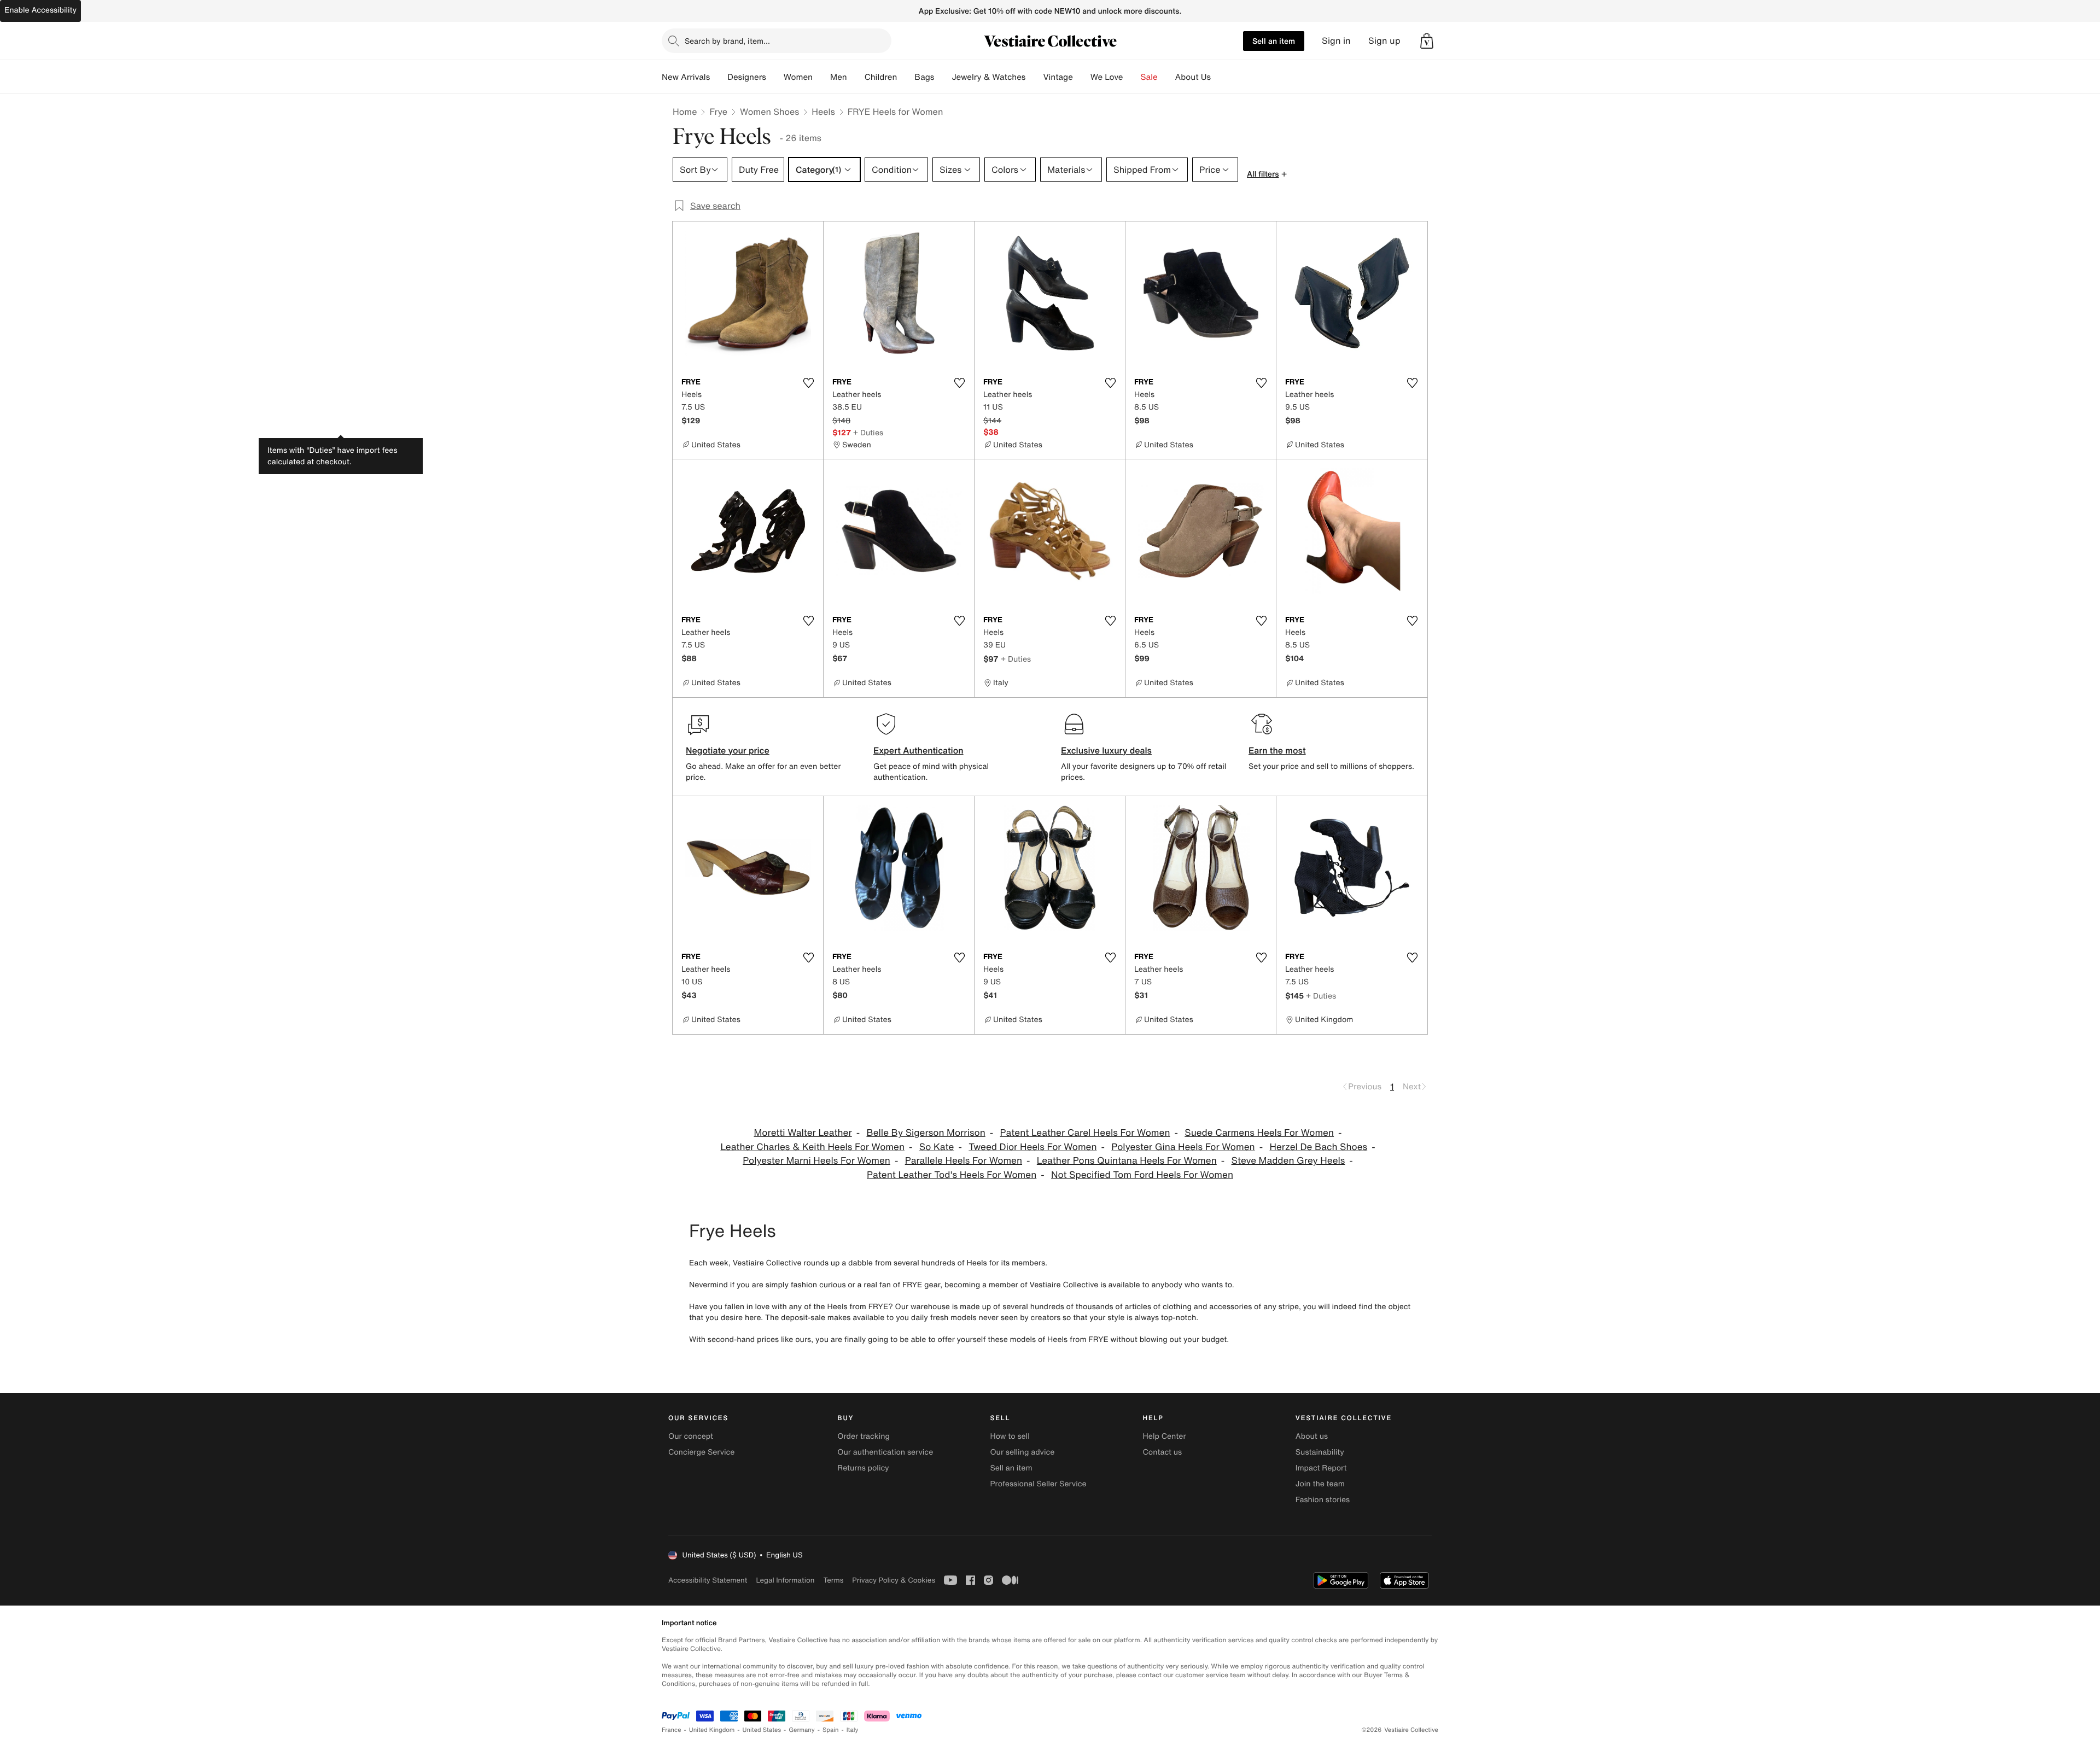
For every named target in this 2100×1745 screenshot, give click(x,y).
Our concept (691, 1436)
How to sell (1010, 1436)
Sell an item (1274, 41)
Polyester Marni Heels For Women (816, 1161)
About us (1312, 1436)
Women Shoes (769, 112)
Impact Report (1321, 1468)
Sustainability (1320, 1452)
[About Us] (1220, 77)
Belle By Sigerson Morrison (926, 1133)
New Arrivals (686, 77)
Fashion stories (1323, 1500)
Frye (718, 112)
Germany (802, 1730)
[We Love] (1132, 77)
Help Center (1165, 1436)
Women (798, 77)
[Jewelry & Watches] (1034, 77)
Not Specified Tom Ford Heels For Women (1142, 1175)
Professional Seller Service (1038, 1484)
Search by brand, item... (727, 41)
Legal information (785, 1580)
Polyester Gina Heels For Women (1183, 1147)
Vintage (1058, 77)
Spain (831, 1730)
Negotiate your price (728, 750)
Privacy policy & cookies (894, 1580)
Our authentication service (885, 1452)
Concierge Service (701, 1452)
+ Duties (868, 432)
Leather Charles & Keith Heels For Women (812, 1147)
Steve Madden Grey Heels (1288, 1161)
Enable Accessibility (40, 10)
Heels (823, 112)
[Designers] (775, 77)
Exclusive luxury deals (1106, 750)
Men (839, 77)
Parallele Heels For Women (964, 1161)
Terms (833, 1580)
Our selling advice (1022, 1452)
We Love (1107, 77)
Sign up (1384, 41)
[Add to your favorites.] (808, 383)
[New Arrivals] (719, 77)
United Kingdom (712, 1730)
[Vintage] (1082, 77)
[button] (1427, 41)
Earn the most (1277, 750)
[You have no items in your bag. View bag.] (1427, 41)
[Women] (821, 77)
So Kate (937, 1147)
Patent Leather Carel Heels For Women (1085, 1133)
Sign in (1336, 41)
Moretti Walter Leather (803, 1133)
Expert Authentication (918, 750)
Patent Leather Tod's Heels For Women (952, 1175)
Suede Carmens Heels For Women (1259, 1133)
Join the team (1320, 1484)
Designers (747, 77)
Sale (1149, 77)
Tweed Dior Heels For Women (1032, 1147)
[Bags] (943, 77)
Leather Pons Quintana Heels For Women (1127, 1161)
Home (685, 112)
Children (881, 77)
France (672, 1730)
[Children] (906, 77)
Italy (853, 1730)
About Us (1193, 77)
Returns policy (863, 1468)
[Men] (856, 77)
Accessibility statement (708, 1580)
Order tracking (864, 1436)
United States (762, 1730)
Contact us (1163, 1452)
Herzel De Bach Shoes (1318, 1147)
